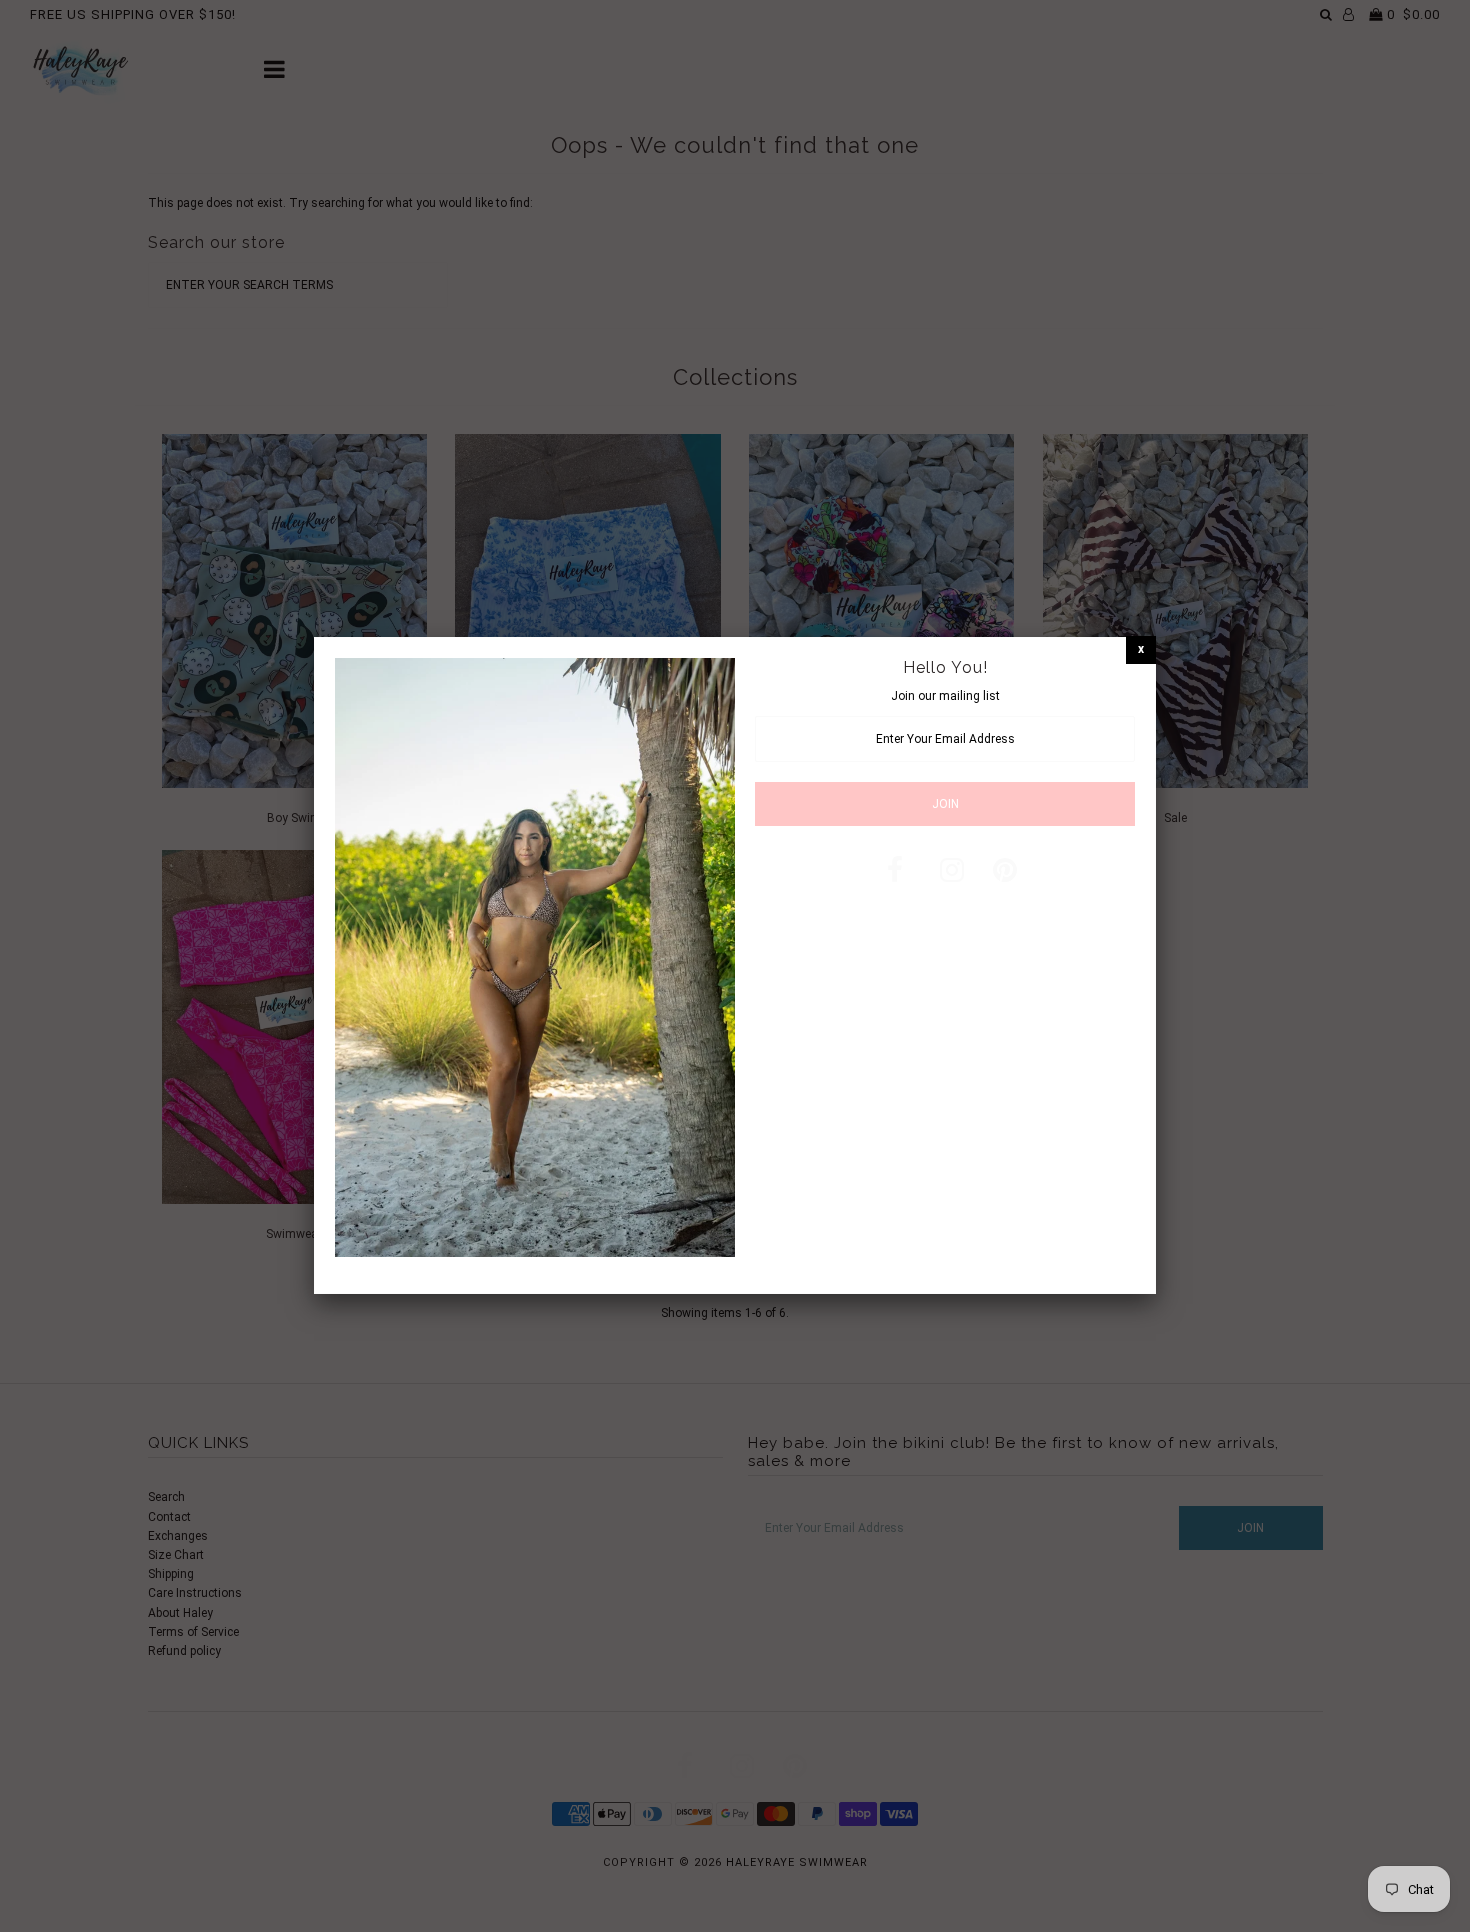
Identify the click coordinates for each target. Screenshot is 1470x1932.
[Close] (1141, 649)
